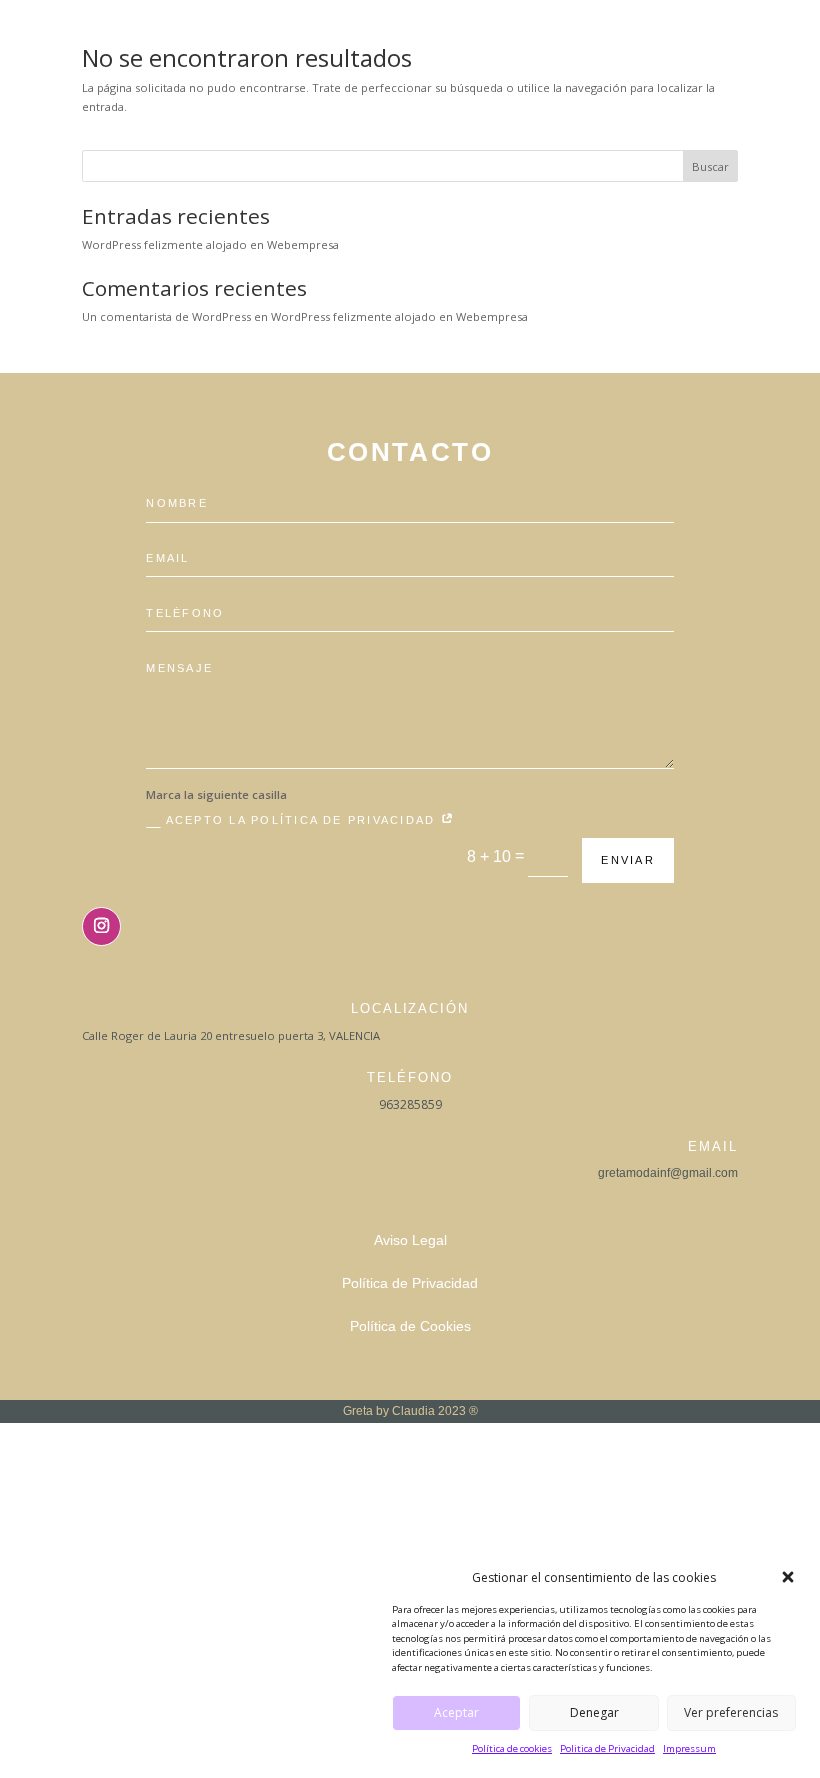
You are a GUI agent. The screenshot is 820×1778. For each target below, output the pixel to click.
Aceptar (456, 1712)
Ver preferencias (731, 1712)
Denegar (594, 1712)
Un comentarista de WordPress (166, 316)
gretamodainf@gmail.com (668, 1173)
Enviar (627, 860)
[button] (788, 1577)
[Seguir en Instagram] (101, 926)
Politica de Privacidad (607, 1748)
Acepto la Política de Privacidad (303, 820)
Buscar (710, 166)
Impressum (689, 1748)
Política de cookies (512, 1748)
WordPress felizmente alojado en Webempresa (210, 244)
